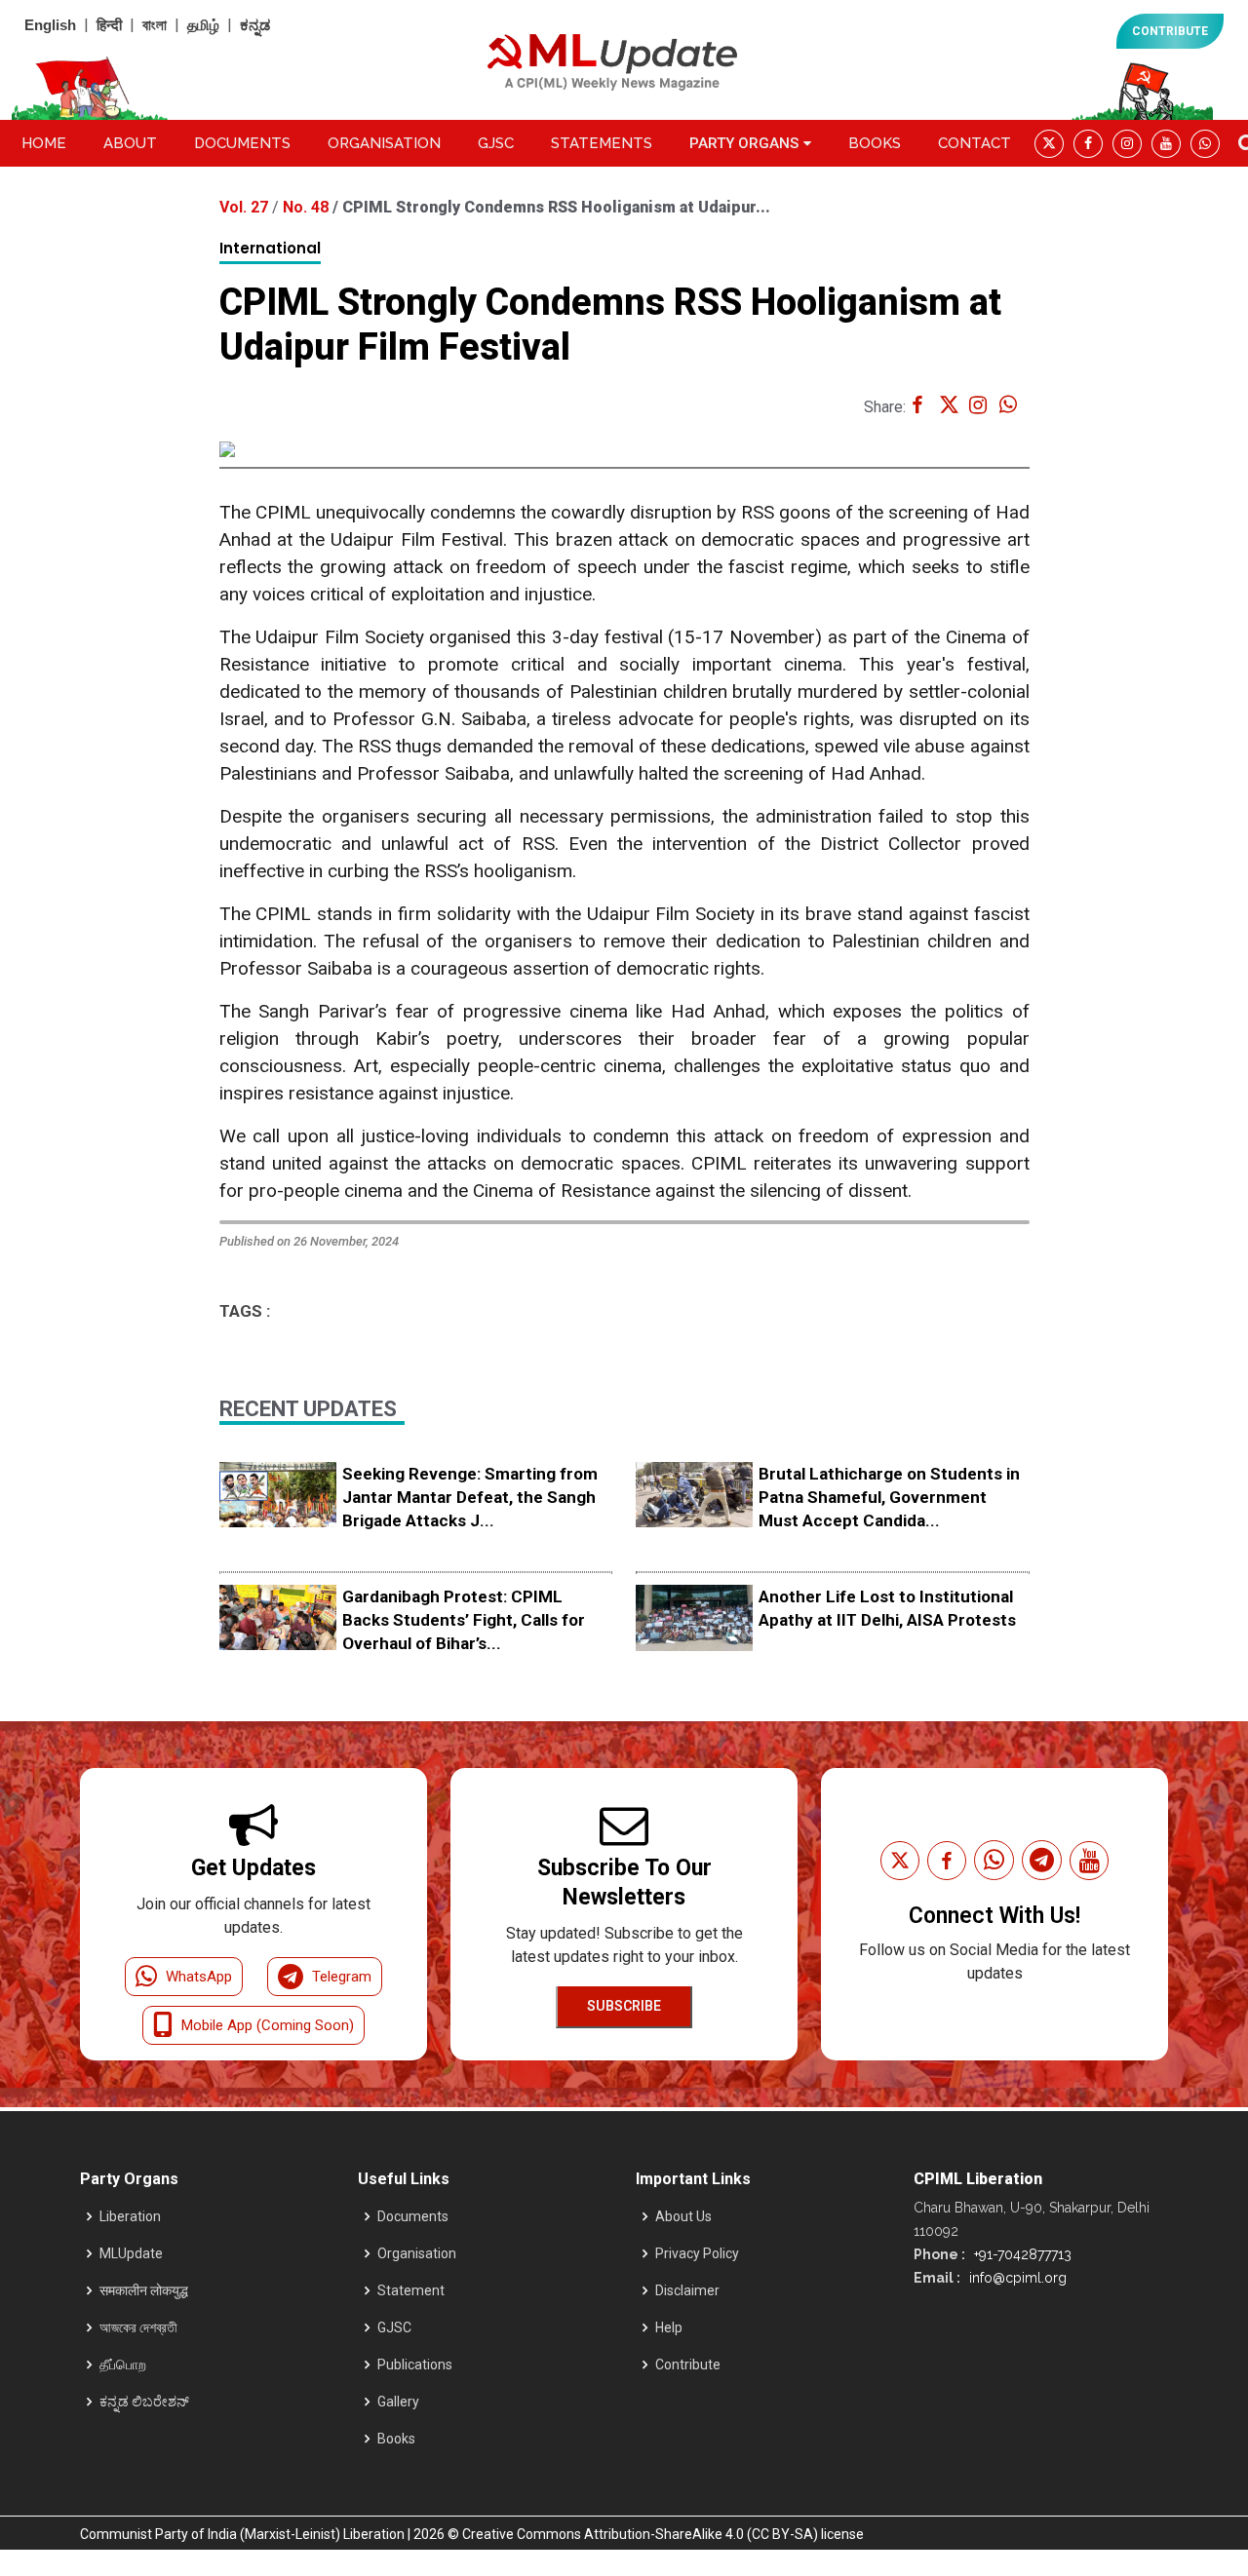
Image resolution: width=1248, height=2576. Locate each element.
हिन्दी (109, 25)
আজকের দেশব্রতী (138, 2327)
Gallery (398, 2402)
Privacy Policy (697, 2253)
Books (875, 143)
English (50, 25)
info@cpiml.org (1016, 2278)
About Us (683, 2216)
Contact (975, 143)
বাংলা (155, 25)
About (130, 143)
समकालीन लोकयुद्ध (144, 2290)
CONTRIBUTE (1170, 31)
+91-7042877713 (1021, 2254)
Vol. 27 (246, 207)
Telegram (342, 1977)
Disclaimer (687, 2290)
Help (669, 2327)
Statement (411, 2290)
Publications (415, 2365)
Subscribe (624, 2006)
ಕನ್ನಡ (255, 25)
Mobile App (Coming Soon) (268, 2025)
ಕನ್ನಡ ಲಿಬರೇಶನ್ (144, 2402)
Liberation (130, 2216)
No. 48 (308, 207)
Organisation (384, 143)
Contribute (688, 2365)
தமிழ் (203, 25)
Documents (242, 143)
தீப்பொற (123, 2365)
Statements (602, 143)
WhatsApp (199, 1977)
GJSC (496, 143)
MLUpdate (131, 2253)
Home (44, 143)
